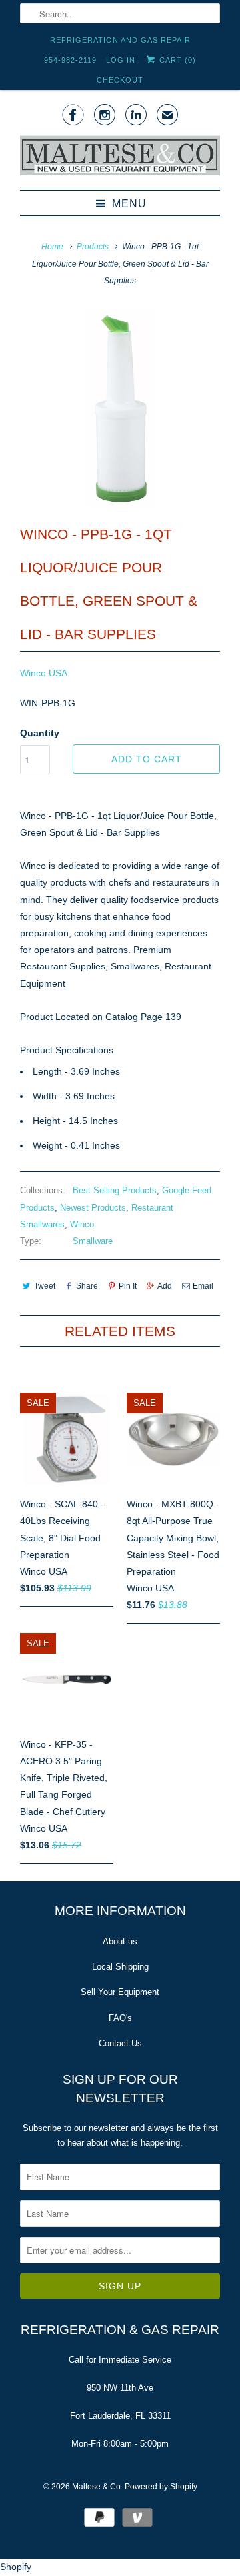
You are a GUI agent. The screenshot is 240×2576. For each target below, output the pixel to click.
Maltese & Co (96, 2487)
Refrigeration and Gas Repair (120, 40)
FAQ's (120, 2018)
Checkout (120, 80)
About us (120, 1941)
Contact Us (120, 2043)
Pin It (128, 1286)
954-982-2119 (70, 60)
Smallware (93, 1241)
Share (87, 1286)
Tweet (45, 1286)
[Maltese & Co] (120, 157)
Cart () (176, 60)
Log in (121, 60)
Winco (82, 1224)
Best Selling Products (115, 1190)
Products (93, 247)
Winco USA (44, 673)
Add (165, 1286)
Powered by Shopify (161, 2487)
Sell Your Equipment (120, 1992)
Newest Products (93, 1208)
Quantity (40, 733)
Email (203, 1286)
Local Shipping (120, 1967)
